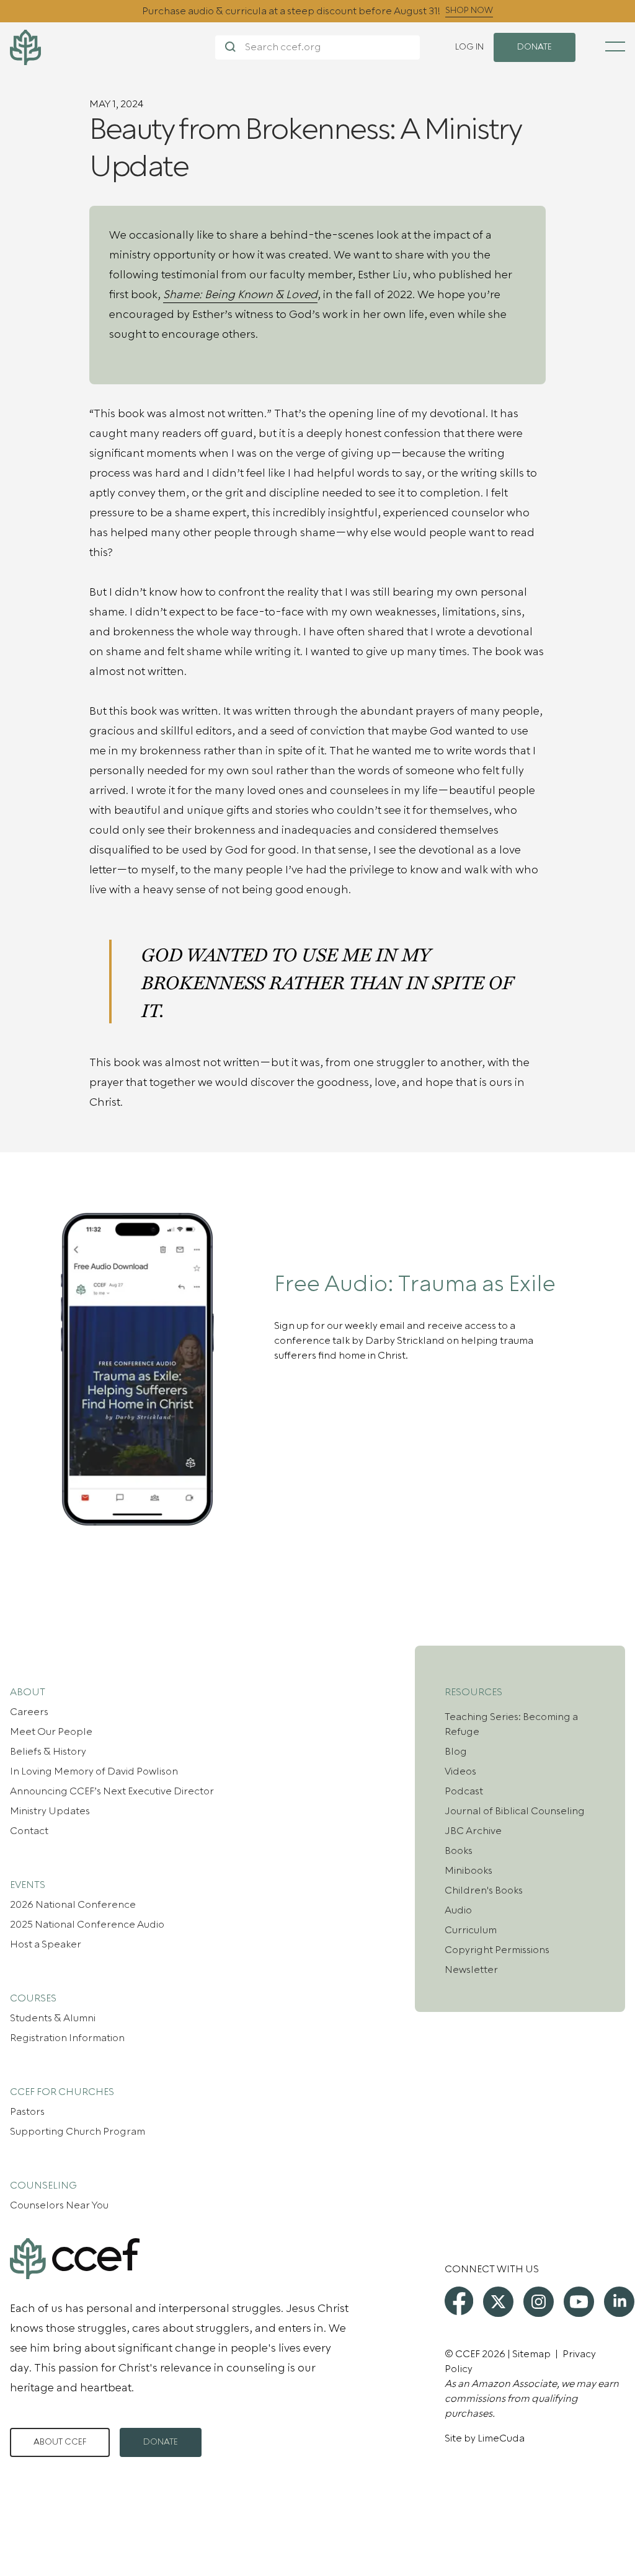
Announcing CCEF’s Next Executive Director (112, 1791)
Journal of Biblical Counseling (515, 1811)
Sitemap (531, 2354)
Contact (29, 1831)
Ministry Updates (50, 1811)
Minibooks (468, 1871)
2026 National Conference (73, 1905)
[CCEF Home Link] (113, 47)
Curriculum (471, 1930)
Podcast (464, 1791)
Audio (458, 1910)
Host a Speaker (46, 1944)
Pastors (27, 2112)
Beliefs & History (48, 1752)
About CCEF (60, 2442)
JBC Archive (473, 1831)
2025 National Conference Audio (87, 1925)
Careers (29, 1712)
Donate (161, 2442)
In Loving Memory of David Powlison (94, 1771)
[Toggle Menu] (615, 46)
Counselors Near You (59, 2205)
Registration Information (67, 2038)
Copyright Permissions (497, 1950)
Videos (460, 1771)
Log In (469, 47)
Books (459, 1851)
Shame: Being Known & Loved (240, 295)
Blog (456, 1752)
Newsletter (471, 1970)
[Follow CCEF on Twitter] (498, 2302)
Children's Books (484, 1890)
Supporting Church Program (78, 2132)
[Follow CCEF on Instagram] (539, 2302)
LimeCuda (501, 2438)
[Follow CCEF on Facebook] (459, 2301)
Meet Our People (51, 1732)
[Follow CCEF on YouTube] (579, 2302)
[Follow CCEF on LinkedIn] (619, 2302)
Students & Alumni (53, 2018)
